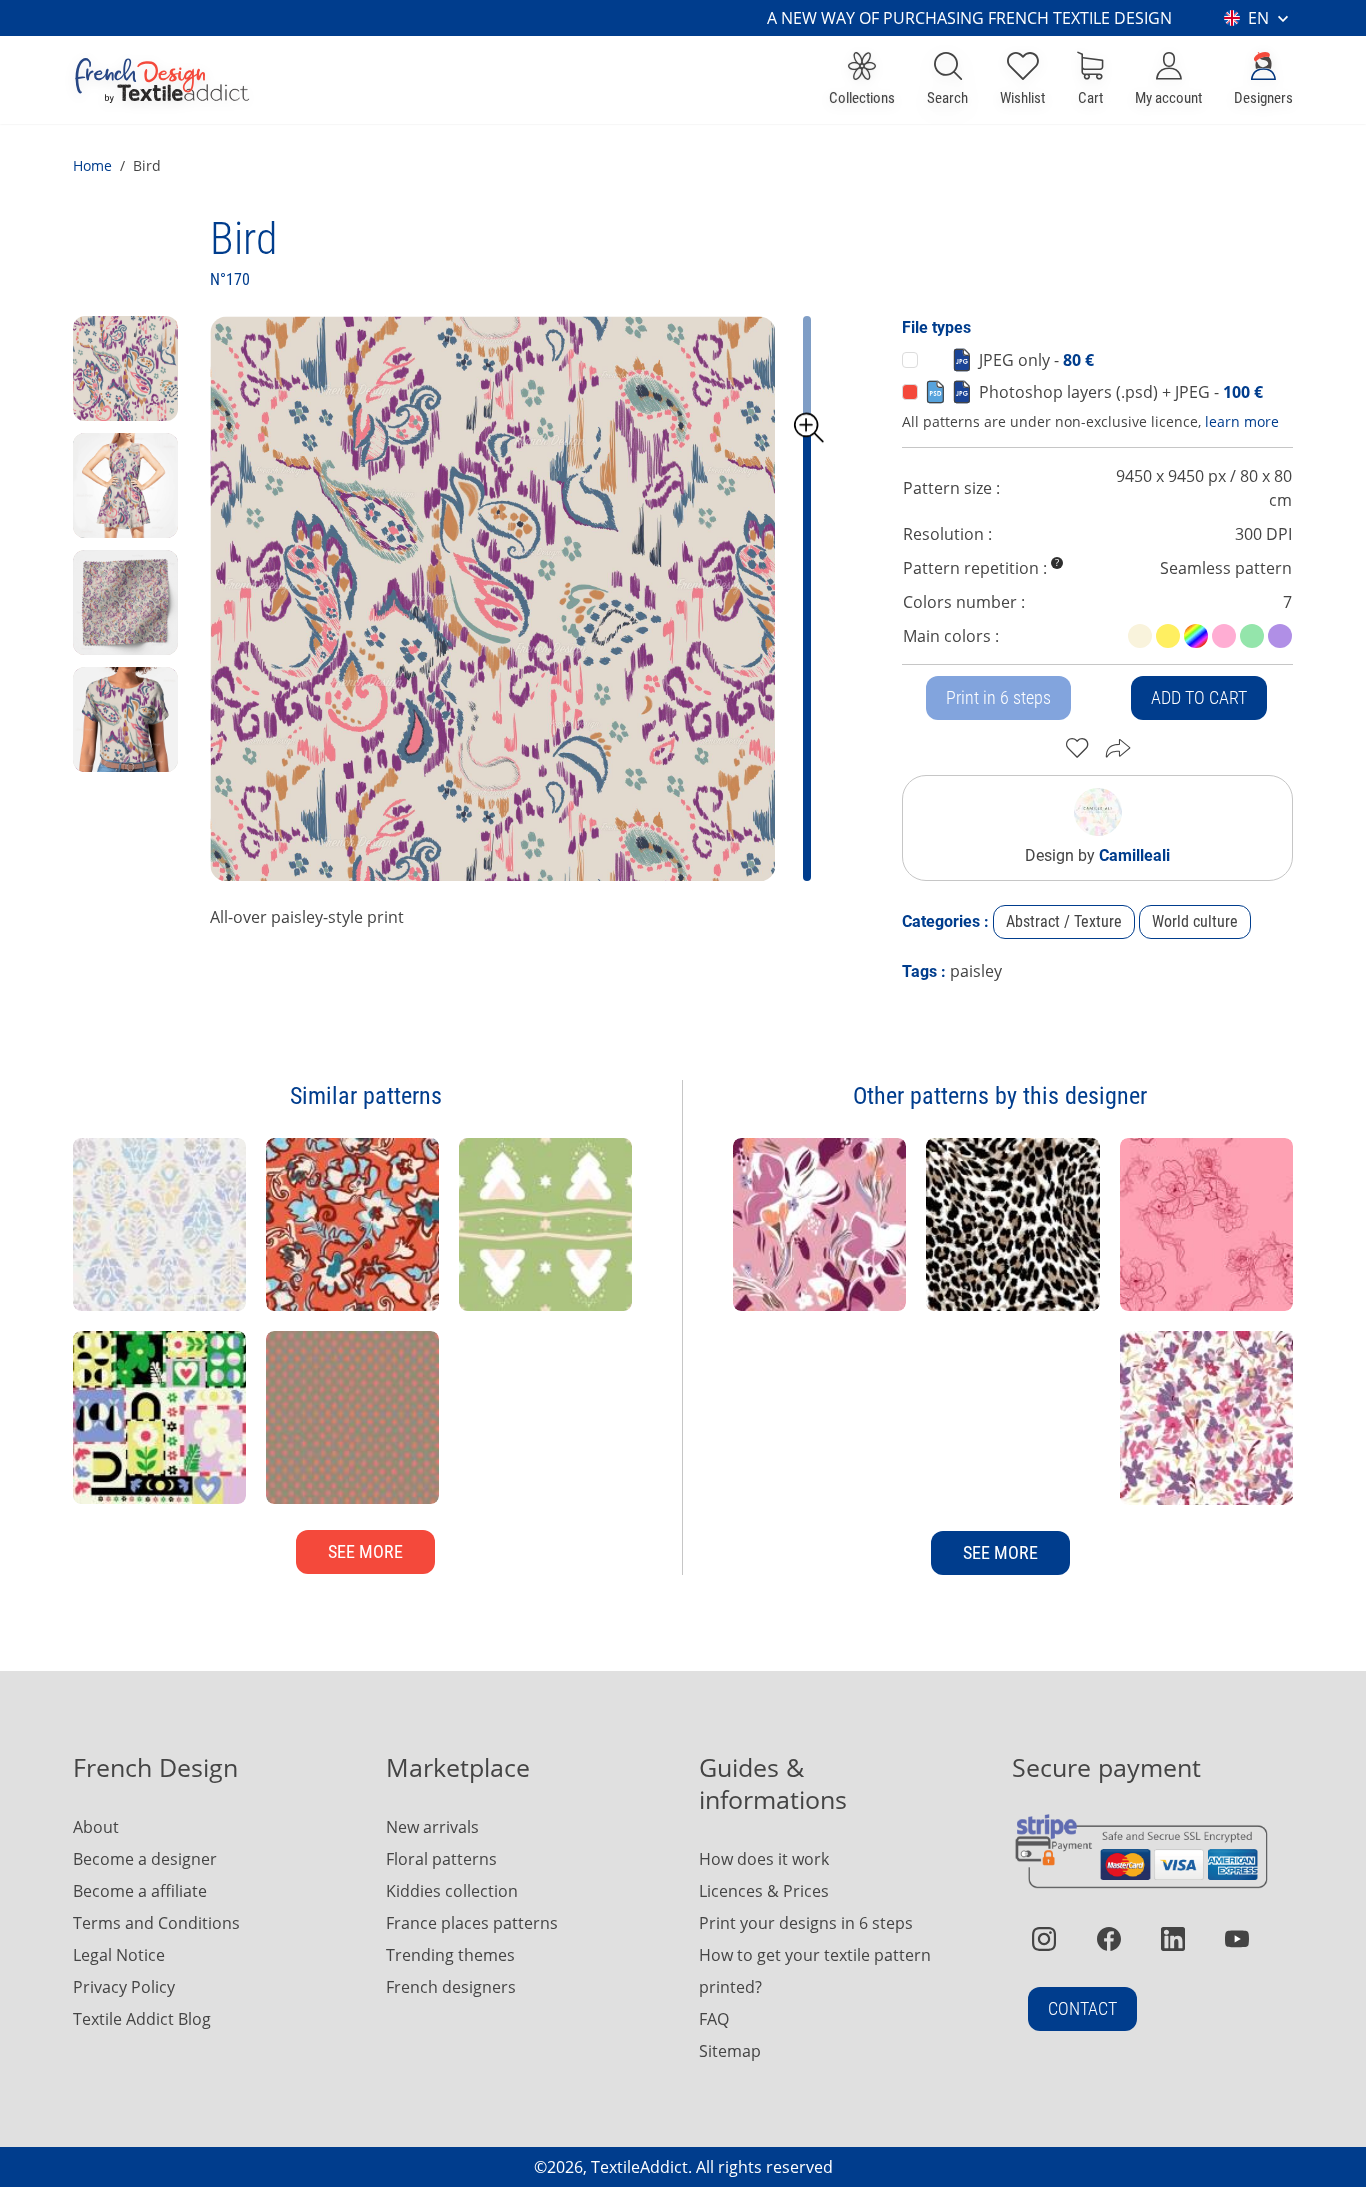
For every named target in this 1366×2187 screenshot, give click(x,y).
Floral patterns (441, 1859)
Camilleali (1134, 855)
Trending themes (450, 1955)
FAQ (714, 2019)
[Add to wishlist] (1077, 748)
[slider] (809, 428)
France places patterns (472, 1923)
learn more (1242, 421)
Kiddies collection (452, 1891)
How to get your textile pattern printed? (815, 1971)
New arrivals (432, 1827)
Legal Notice (119, 1955)
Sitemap (730, 2051)
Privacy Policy (124, 1987)
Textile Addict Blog (142, 2019)
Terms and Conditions (156, 1923)
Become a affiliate (140, 1891)
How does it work (764, 1859)
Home (92, 165)
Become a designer (145, 1859)
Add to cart (1199, 697)
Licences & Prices (764, 1891)
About (96, 1827)
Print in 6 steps (998, 697)
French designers (451, 1987)
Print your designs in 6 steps (806, 1923)
